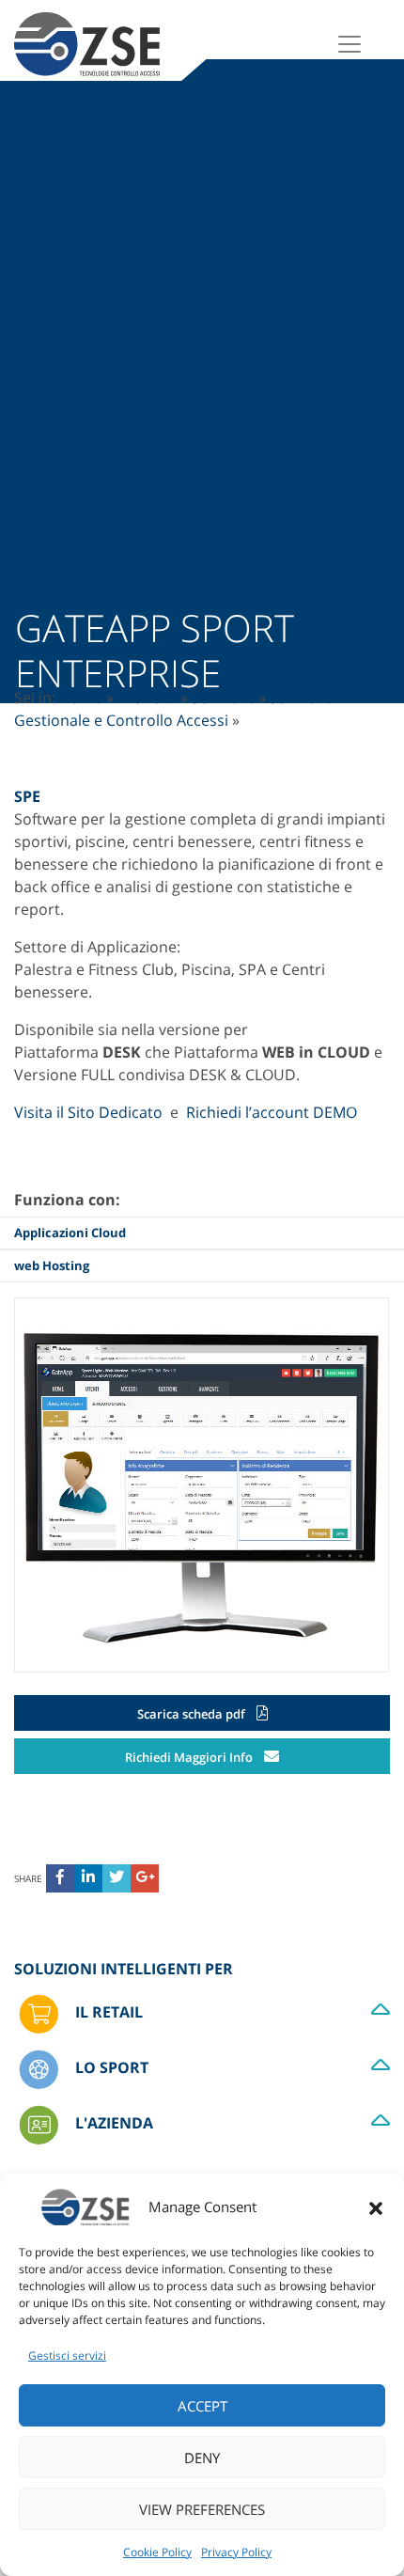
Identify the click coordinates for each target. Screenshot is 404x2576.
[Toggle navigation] (350, 44)
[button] (376, 2207)
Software (223, 698)
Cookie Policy (157, 2552)
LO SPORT (110, 2067)
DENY (202, 2458)
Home (81, 698)
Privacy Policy (236, 2552)
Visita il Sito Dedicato (88, 1112)
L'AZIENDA (112, 2123)
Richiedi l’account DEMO (272, 1112)
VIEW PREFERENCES (202, 2509)
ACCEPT (202, 2406)
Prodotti (147, 698)
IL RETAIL (107, 2012)
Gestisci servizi (67, 2356)
